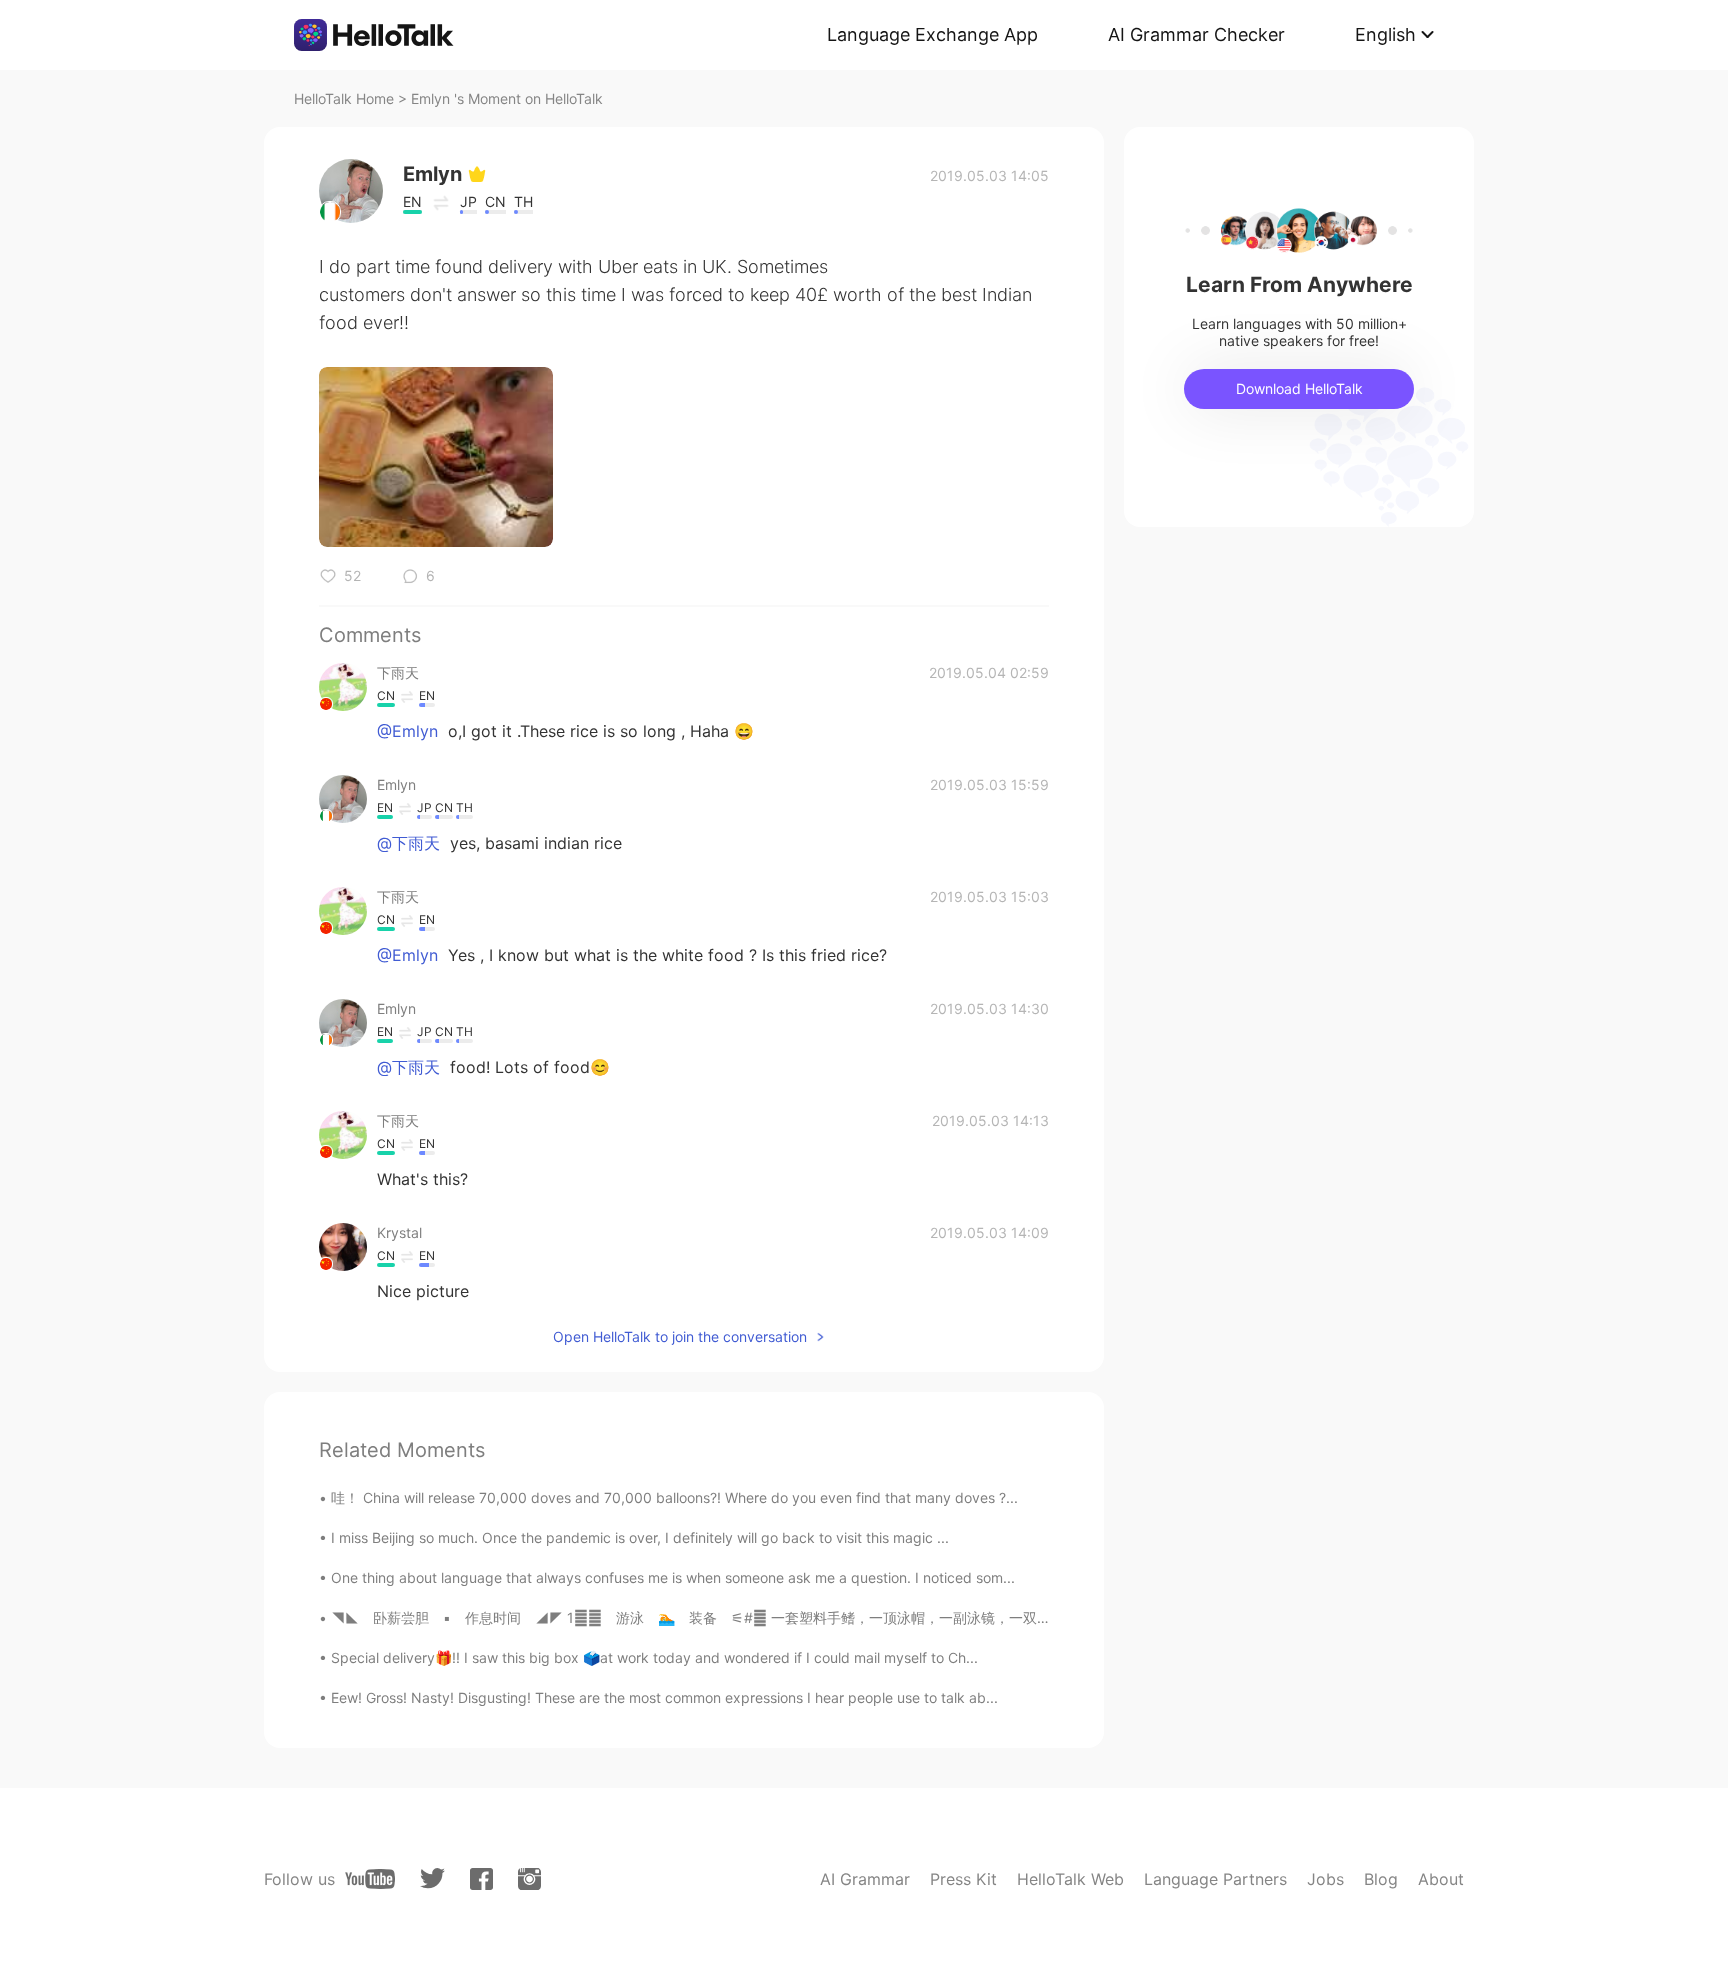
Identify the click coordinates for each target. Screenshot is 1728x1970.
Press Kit (963, 1879)
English (1385, 34)
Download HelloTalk (1299, 388)
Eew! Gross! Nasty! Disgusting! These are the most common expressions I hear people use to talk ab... (664, 1697)
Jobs (1325, 1879)
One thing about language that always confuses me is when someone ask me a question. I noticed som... (673, 1577)
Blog (1381, 1879)
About (1441, 1879)
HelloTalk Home (344, 98)
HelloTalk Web (1070, 1879)
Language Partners (1215, 1879)
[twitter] (432, 1878)
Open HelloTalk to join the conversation (680, 1336)
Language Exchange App (932, 34)
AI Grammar (865, 1879)
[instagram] (529, 1879)
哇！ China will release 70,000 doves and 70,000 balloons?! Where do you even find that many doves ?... (674, 1497)
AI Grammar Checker (1196, 34)
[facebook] (481, 1879)
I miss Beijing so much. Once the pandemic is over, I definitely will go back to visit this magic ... (640, 1537)
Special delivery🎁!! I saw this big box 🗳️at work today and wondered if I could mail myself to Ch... (654, 1657)
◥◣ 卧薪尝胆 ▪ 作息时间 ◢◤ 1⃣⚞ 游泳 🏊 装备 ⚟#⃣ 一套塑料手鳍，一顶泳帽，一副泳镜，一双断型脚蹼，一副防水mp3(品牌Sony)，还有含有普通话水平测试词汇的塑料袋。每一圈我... (964, 1617)
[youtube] (370, 1879)
